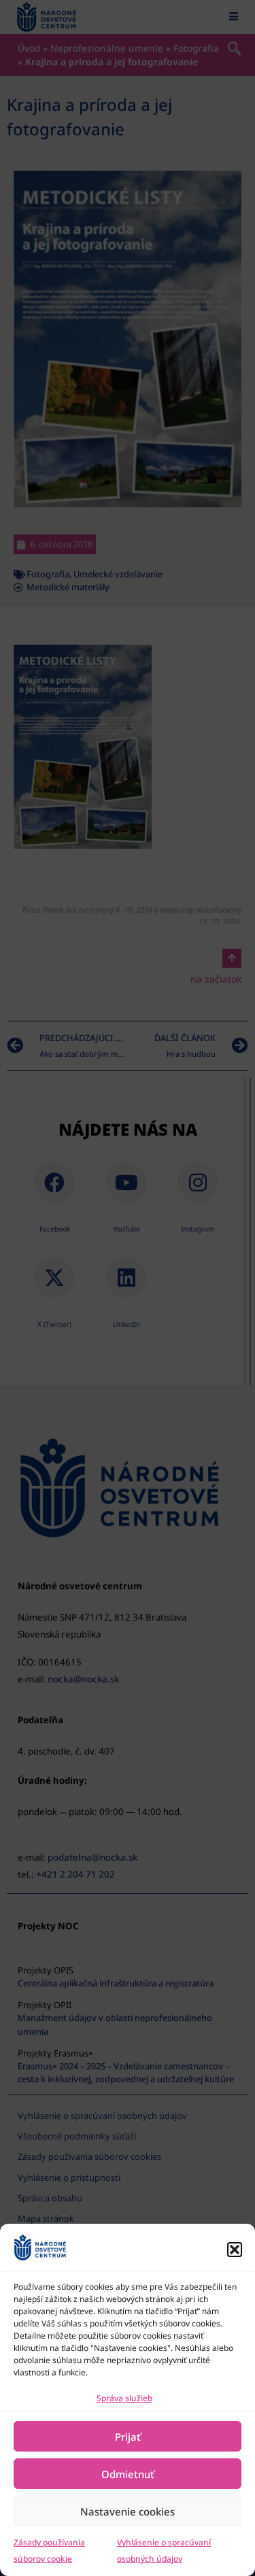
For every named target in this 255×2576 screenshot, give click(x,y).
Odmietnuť (128, 2474)
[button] (235, 2250)
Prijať (128, 2437)
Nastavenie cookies (128, 2511)
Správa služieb (124, 2398)
